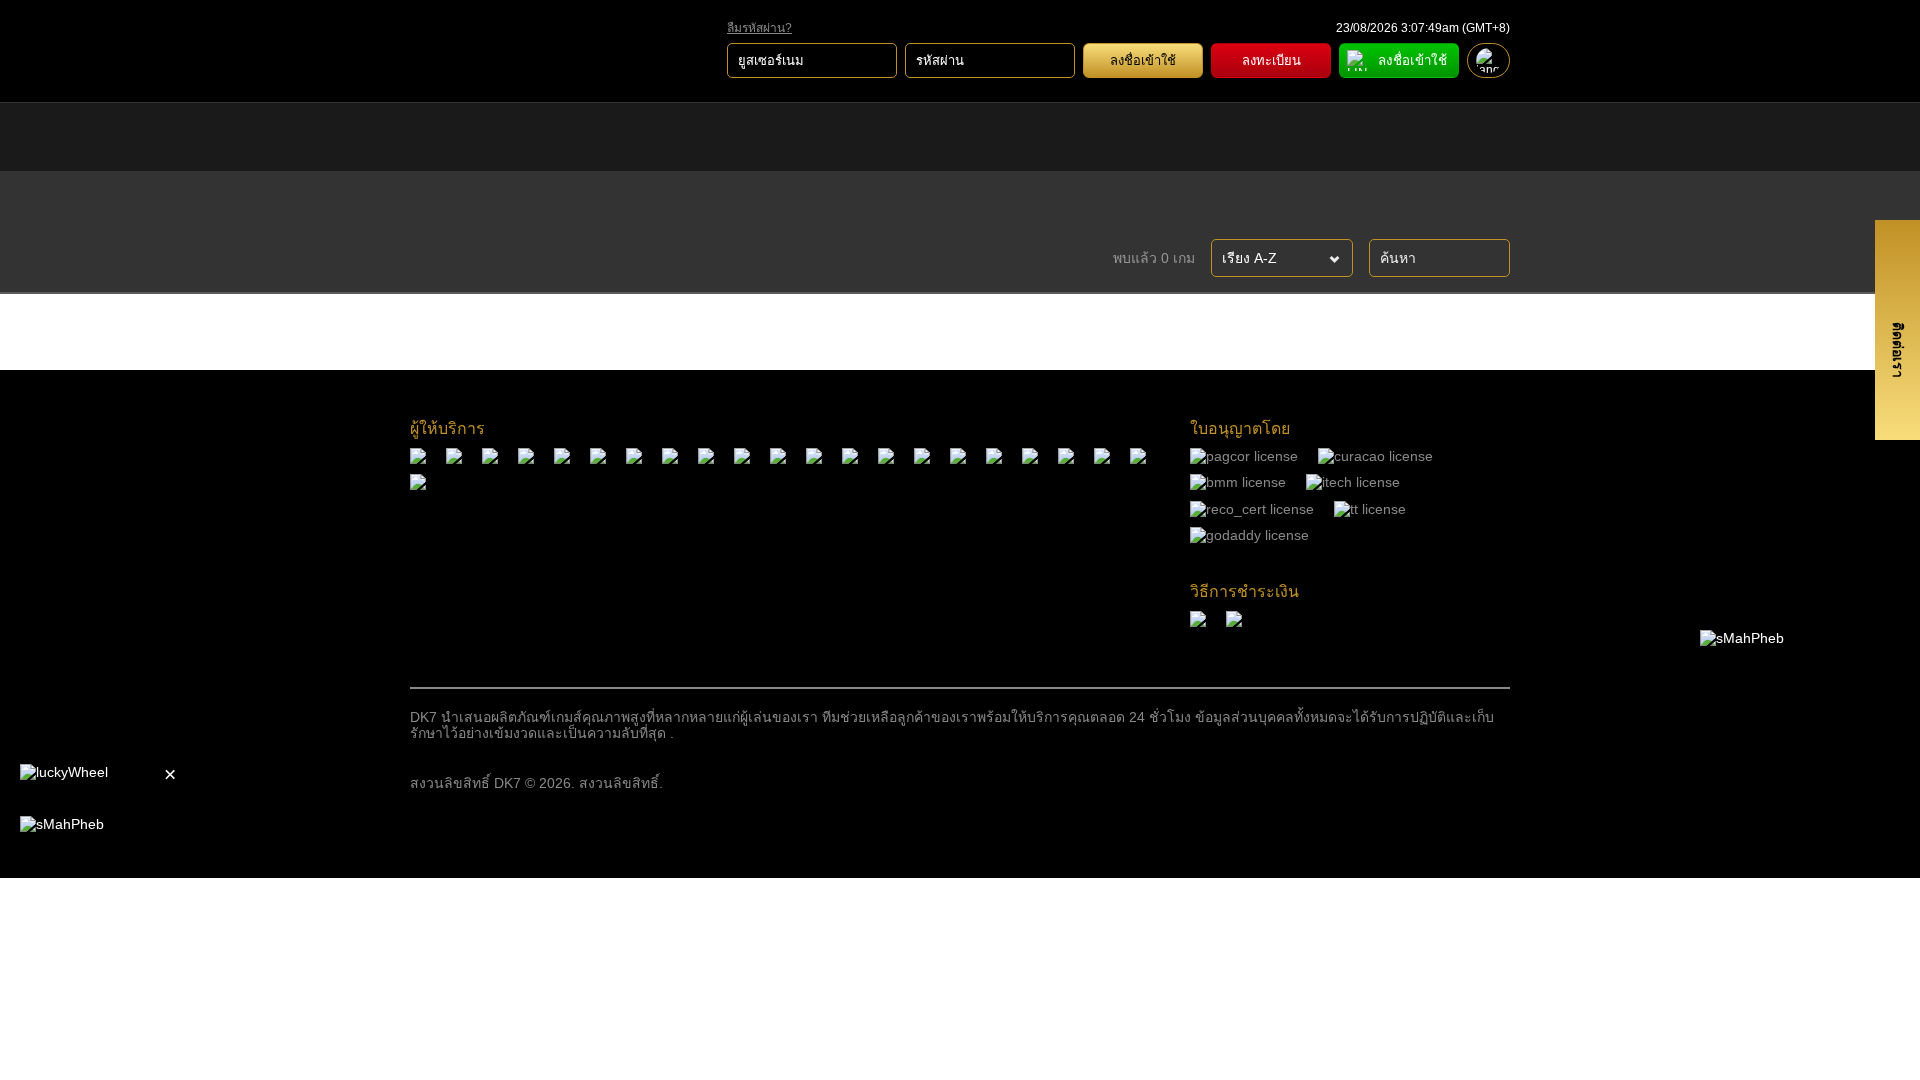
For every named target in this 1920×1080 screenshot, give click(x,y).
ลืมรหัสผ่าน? (759, 28)
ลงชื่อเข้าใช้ (1143, 60)
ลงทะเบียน (1271, 60)
